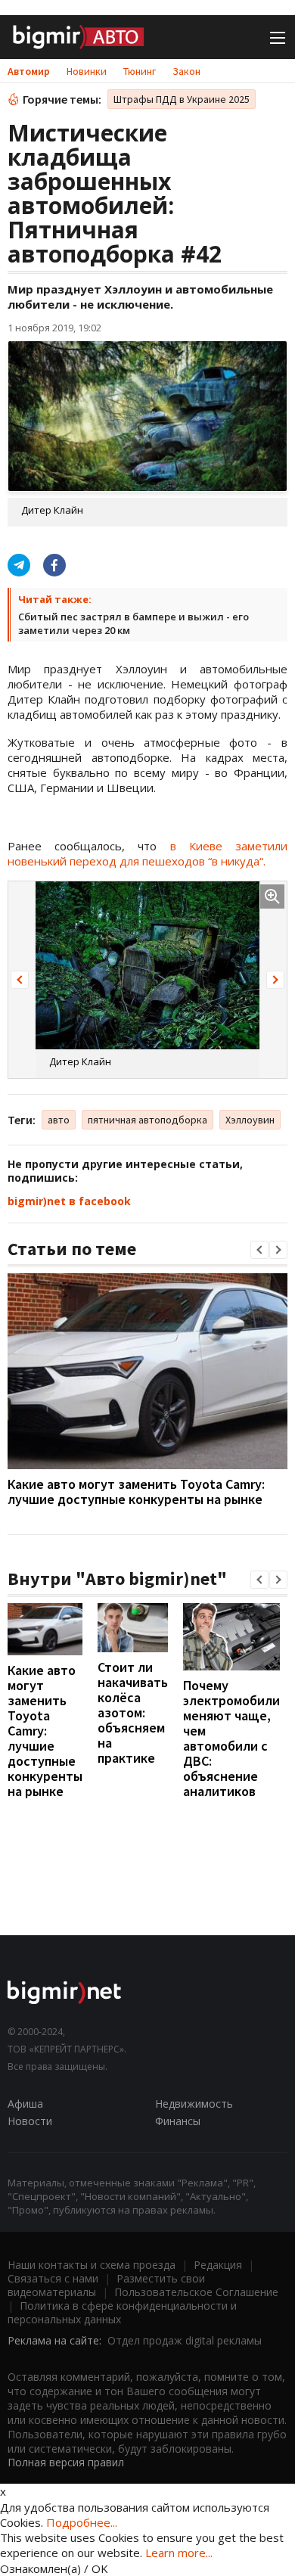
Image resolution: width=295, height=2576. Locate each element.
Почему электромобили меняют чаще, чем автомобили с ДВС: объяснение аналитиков (231, 1738)
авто (59, 1120)
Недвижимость (194, 2104)
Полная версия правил (66, 2462)
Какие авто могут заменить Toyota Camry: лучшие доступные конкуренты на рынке (136, 1492)
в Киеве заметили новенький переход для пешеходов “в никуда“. (147, 853)
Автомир (29, 71)
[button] (20, 980)
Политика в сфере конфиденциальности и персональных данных (122, 2312)
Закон (186, 71)
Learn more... (179, 2553)
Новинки (87, 71)
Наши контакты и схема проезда (92, 2265)
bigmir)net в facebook (69, 1201)
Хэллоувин (250, 1120)
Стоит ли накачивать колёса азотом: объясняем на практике (133, 1712)
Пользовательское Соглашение (196, 2292)
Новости (30, 2121)
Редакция (218, 2265)
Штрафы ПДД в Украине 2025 (182, 99)
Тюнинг (140, 71)
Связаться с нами (53, 2278)
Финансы (178, 2121)
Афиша (25, 2104)
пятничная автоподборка (147, 1120)
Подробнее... (82, 2522)
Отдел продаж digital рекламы (185, 2340)
